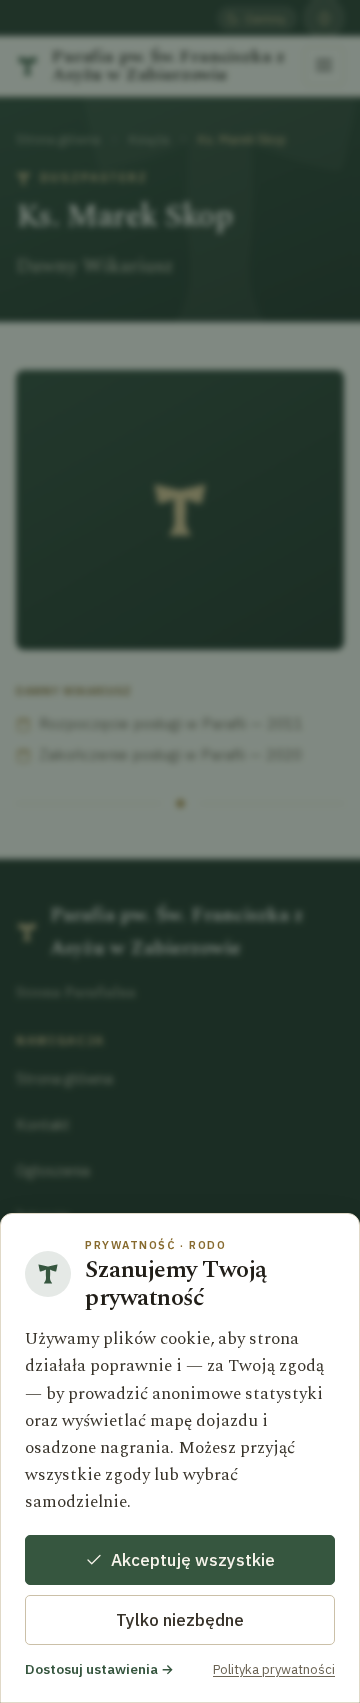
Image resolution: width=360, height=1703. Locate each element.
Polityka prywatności (274, 1669)
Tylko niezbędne (180, 1620)
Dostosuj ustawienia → (99, 1669)
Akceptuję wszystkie (193, 1560)
